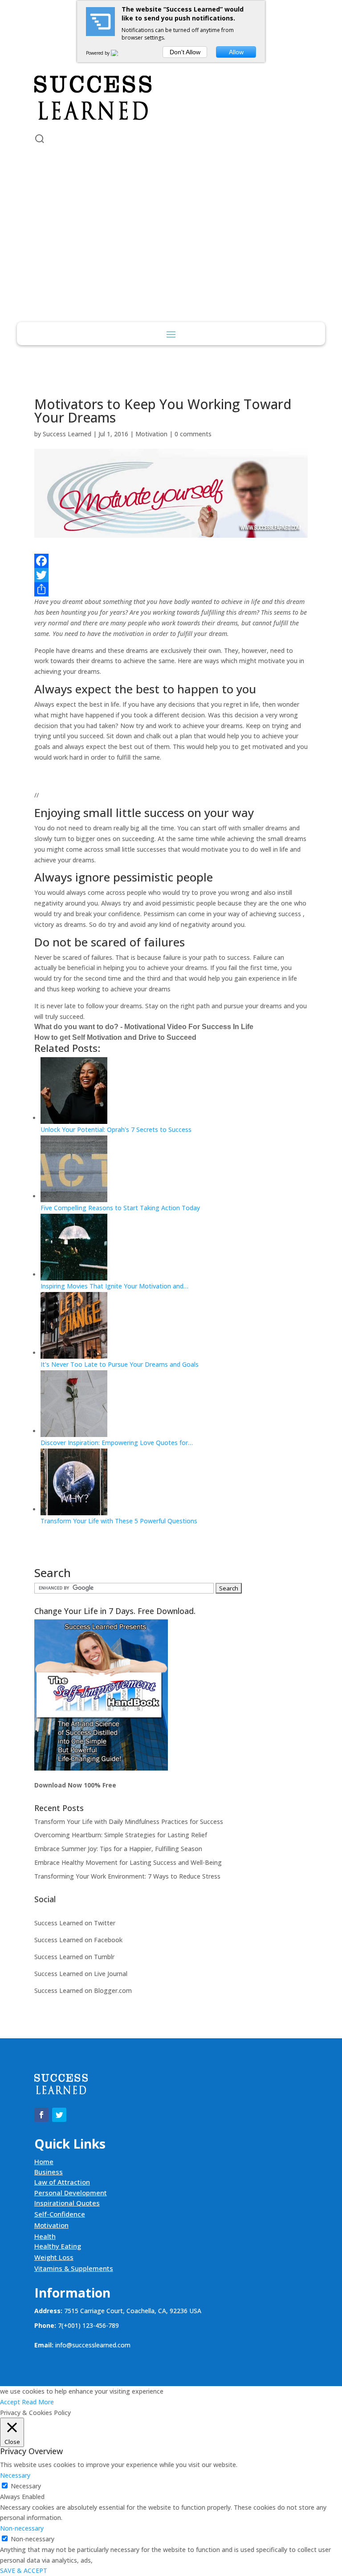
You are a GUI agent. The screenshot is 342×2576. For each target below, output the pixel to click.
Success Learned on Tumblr (74, 1957)
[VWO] (120, 53)
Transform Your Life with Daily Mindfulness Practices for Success (129, 1821)
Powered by (98, 53)
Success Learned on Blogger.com (83, 1990)
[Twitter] (171, 575)
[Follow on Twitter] (59, 52)
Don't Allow (185, 52)
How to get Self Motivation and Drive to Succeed (115, 1037)
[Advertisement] (171, 255)
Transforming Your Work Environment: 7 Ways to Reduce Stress (127, 1876)
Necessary (26, 2486)
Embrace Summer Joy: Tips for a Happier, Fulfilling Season (118, 1849)
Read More (38, 2402)
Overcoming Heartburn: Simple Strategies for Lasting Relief (121, 1835)
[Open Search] (40, 139)
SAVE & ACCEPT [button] (24, 2570)
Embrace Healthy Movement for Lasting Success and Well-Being (128, 1862)
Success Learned (67, 434)
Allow (236, 52)
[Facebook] (171, 561)
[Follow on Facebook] (41, 52)
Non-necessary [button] (22, 2528)
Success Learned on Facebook (78, 1940)
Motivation (151, 434)
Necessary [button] (15, 2475)
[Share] (171, 589)
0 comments (193, 434)
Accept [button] (10, 2402)
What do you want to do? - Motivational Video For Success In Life (144, 1027)
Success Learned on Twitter (75, 1923)
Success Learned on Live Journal (81, 1974)
